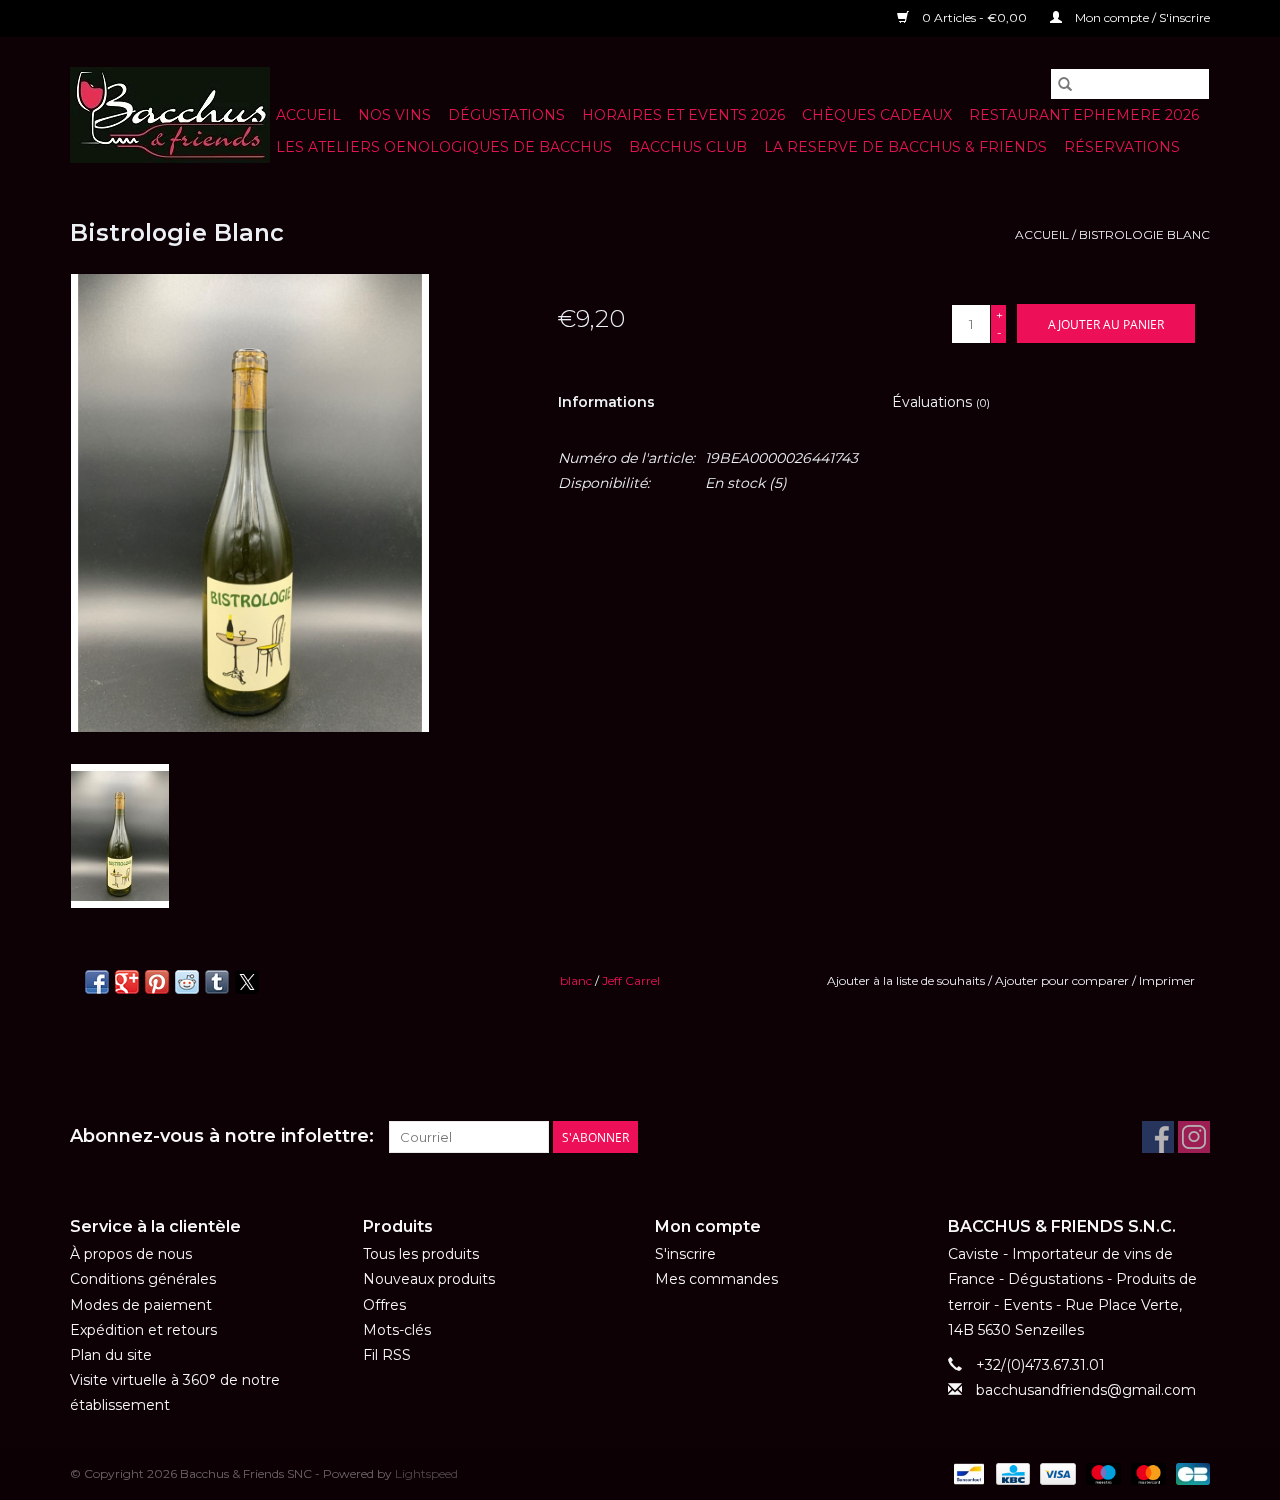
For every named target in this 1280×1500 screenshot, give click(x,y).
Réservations (1122, 147)
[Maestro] (1101, 1473)
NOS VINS (394, 115)
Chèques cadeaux (877, 115)
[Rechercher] (1065, 84)
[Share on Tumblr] (217, 982)
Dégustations (506, 115)
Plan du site (111, 1355)
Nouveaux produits (429, 1279)
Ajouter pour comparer (1063, 980)
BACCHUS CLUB (688, 147)
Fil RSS (387, 1355)
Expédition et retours (143, 1330)
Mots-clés (397, 1330)
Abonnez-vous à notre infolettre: (222, 1136)
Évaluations (941, 402)
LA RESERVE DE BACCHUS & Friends (905, 147)
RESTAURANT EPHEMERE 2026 (1084, 115)
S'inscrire (685, 1254)
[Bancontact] (967, 1473)
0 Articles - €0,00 (974, 17)
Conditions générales (143, 1279)
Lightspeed (426, 1473)
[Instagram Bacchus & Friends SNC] (1194, 1137)
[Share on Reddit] (187, 982)
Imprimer (1167, 980)
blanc (576, 980)
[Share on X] (247, 982)
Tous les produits (421, 1254)
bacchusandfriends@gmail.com (1086, 1390)
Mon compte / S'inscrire (1141, 17)
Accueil (308, 115)
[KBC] (1011, 1473)
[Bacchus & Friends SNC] (170, 115)
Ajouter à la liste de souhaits (907, 980)
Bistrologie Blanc (1144, 234)
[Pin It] (157, 982)
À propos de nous (131, 1254)
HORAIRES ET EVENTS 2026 (683, 115)
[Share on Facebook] (97, 982)
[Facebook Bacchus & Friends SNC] (1158, 1137)
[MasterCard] (1146, 1473)
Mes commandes (716, 1279)
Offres (384, 1305)
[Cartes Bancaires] (1189, 1473)
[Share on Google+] (127, 982)
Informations (606, 402)
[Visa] (1055, 1473)
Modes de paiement (141, 1305)
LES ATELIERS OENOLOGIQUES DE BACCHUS (444, 147)
